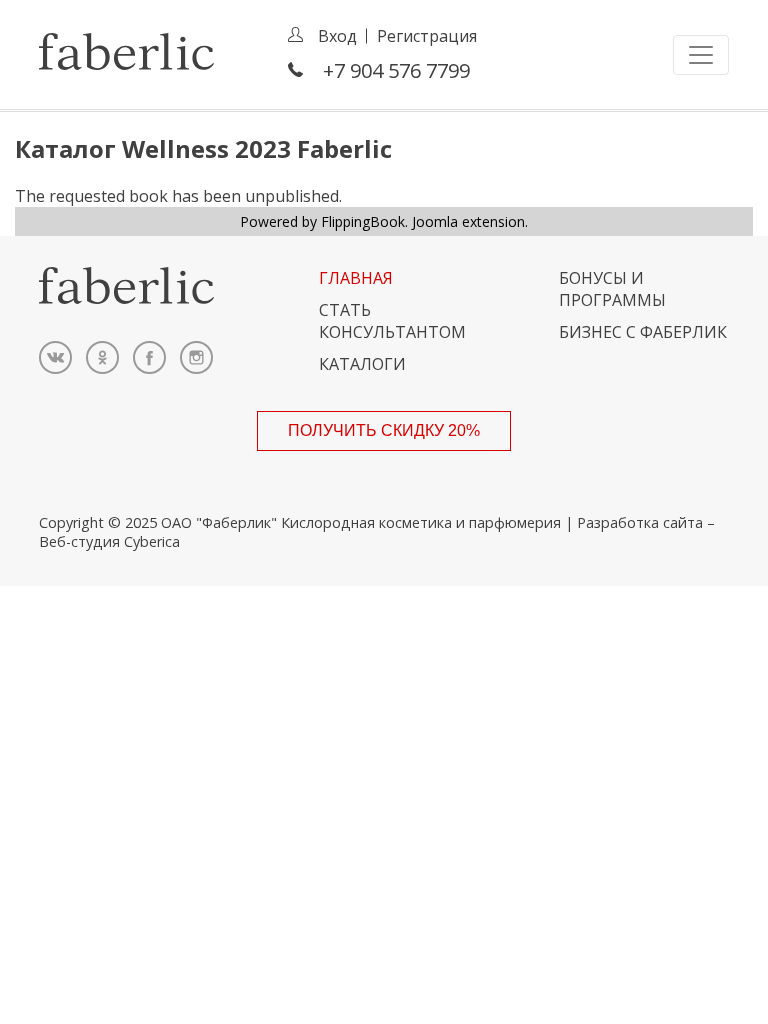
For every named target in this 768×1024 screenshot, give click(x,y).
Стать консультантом (392, 321)
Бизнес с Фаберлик (643, 332)
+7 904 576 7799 (396, 70)
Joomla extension (468, 221)
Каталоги (362, 364)
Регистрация (427, 36)
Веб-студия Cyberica (109, 541)
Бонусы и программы (612, 289)
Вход (337, 36)
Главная (356, 278)
